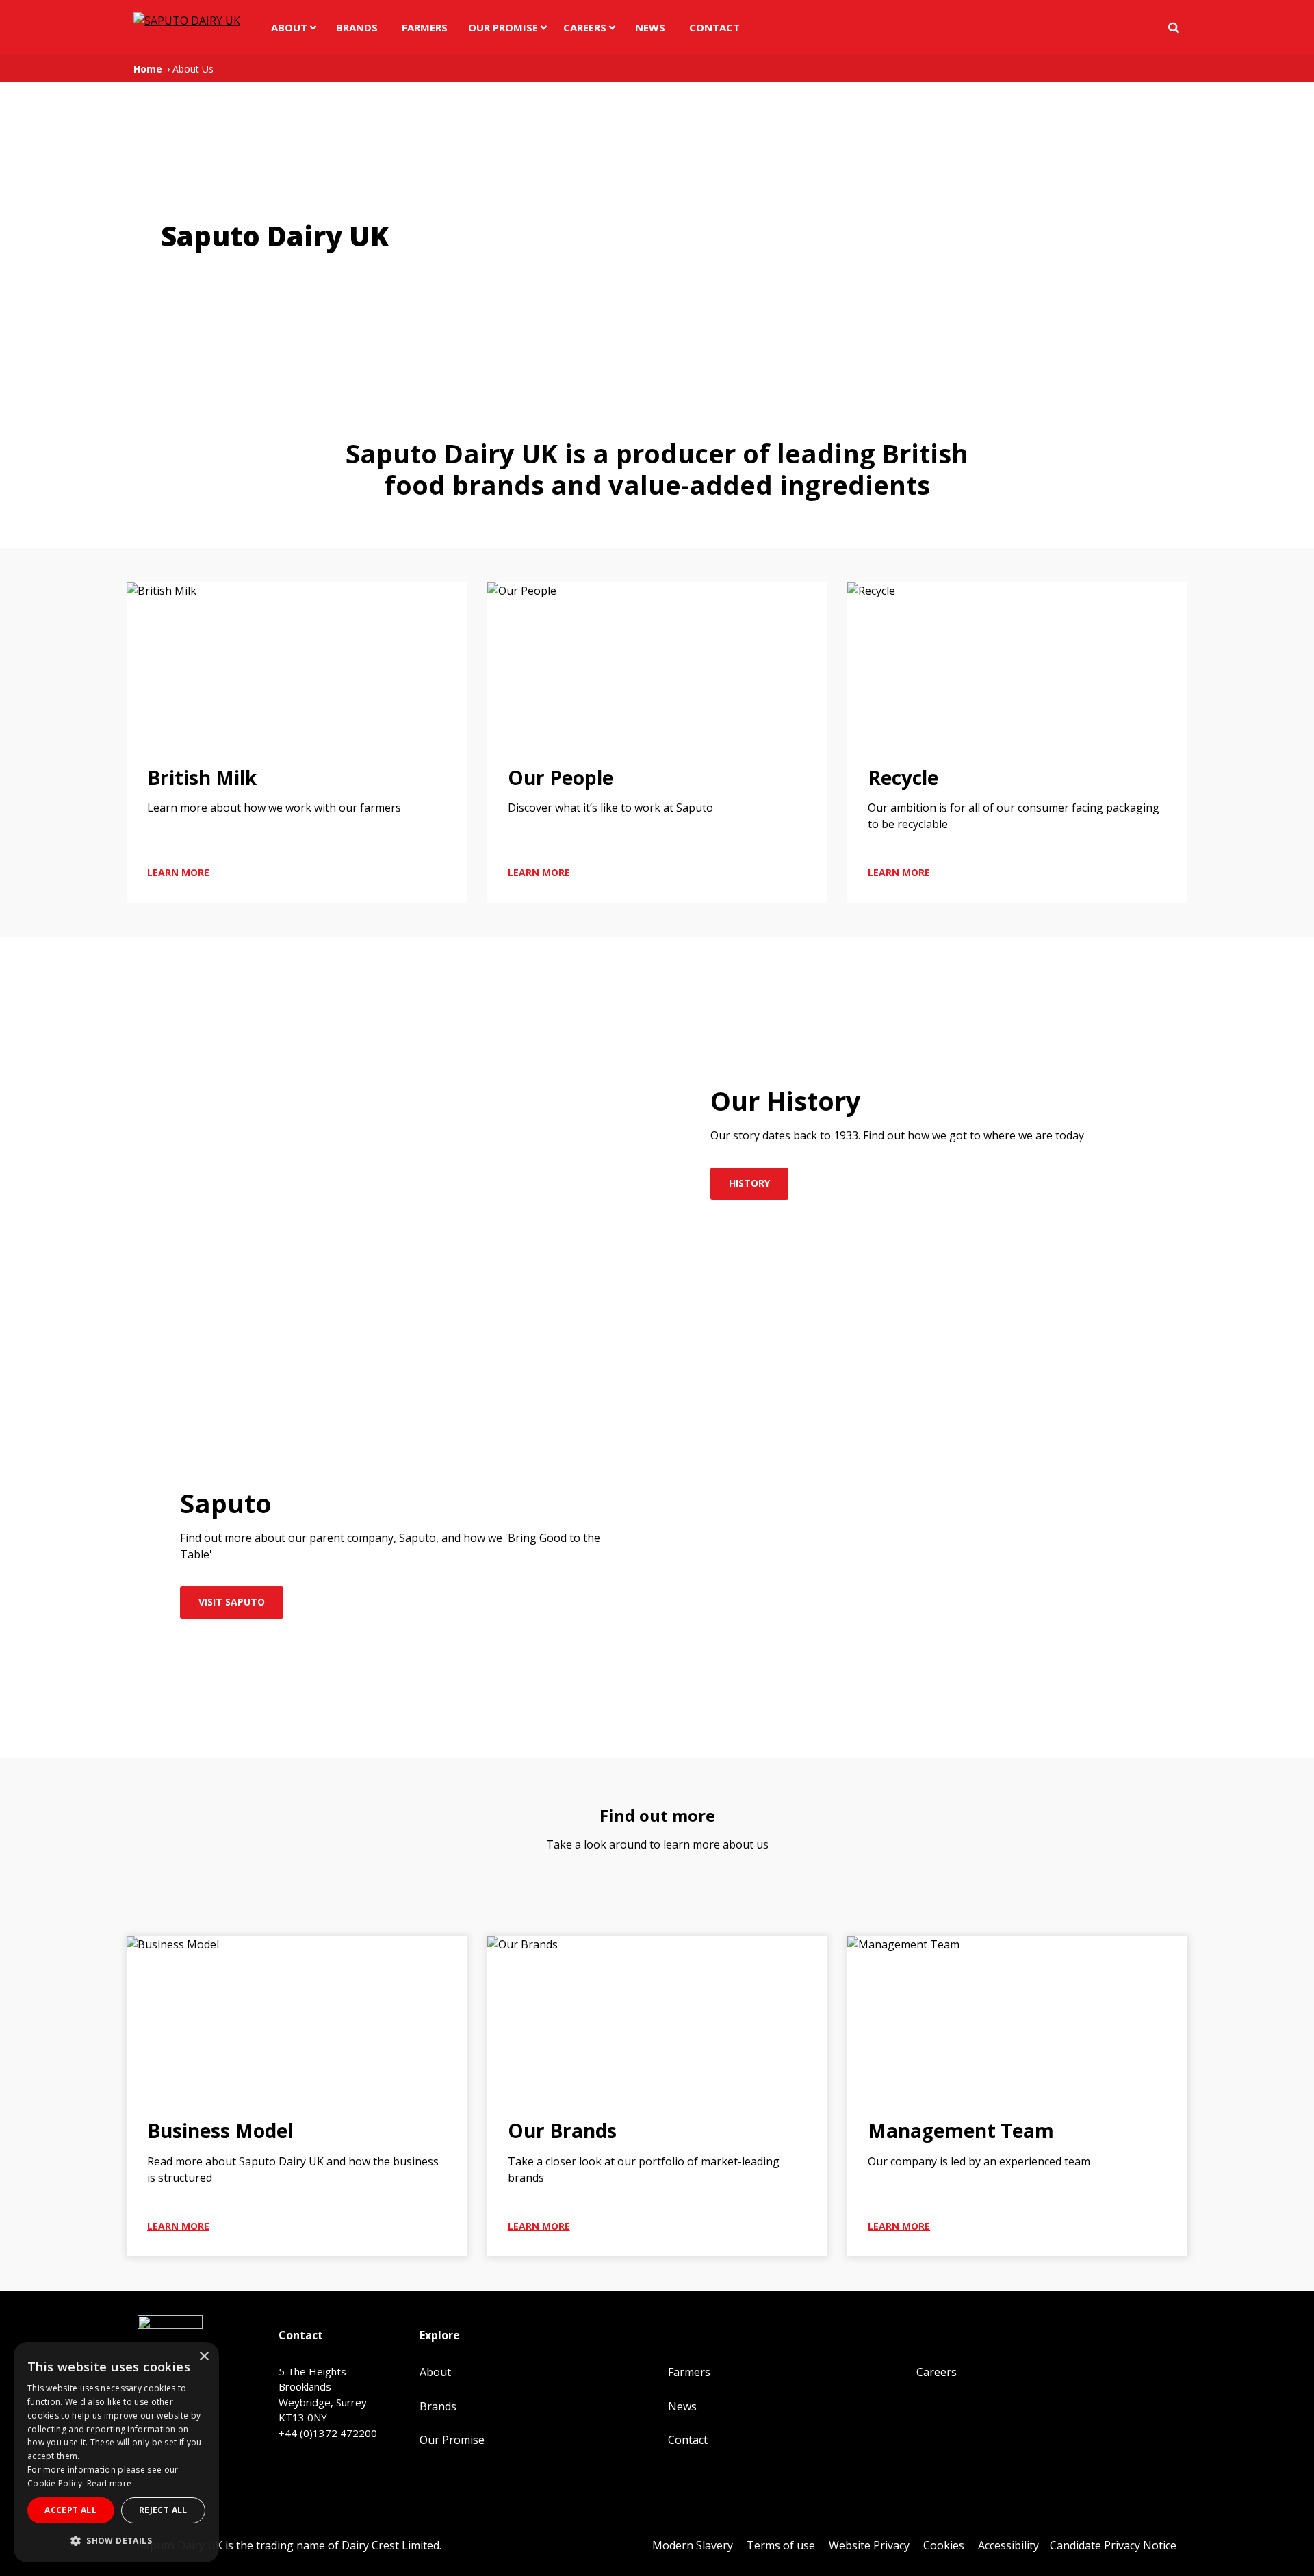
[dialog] (116, 2452)
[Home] (183, 28)
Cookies (944, 2545)
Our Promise (503, 27)
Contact (714, 27)
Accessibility (1008, 2545)
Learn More (178, 872)
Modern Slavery (693, 2545)
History (749, 1183)
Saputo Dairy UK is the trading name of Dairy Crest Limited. (289, 2545)
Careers (585, 27)
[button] (116, 2540)
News (650, 27)
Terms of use (781, 2545)
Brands (357, 27)
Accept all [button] (70, 2510)
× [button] (204, 2357)
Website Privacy (869, 2545)
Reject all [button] (163, 2510)
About (289, 27)
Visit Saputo (232, 1602)
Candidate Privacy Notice (1113, 2545)
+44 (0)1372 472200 (328, 2433)
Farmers (425, 27)
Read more (109, 2483)
